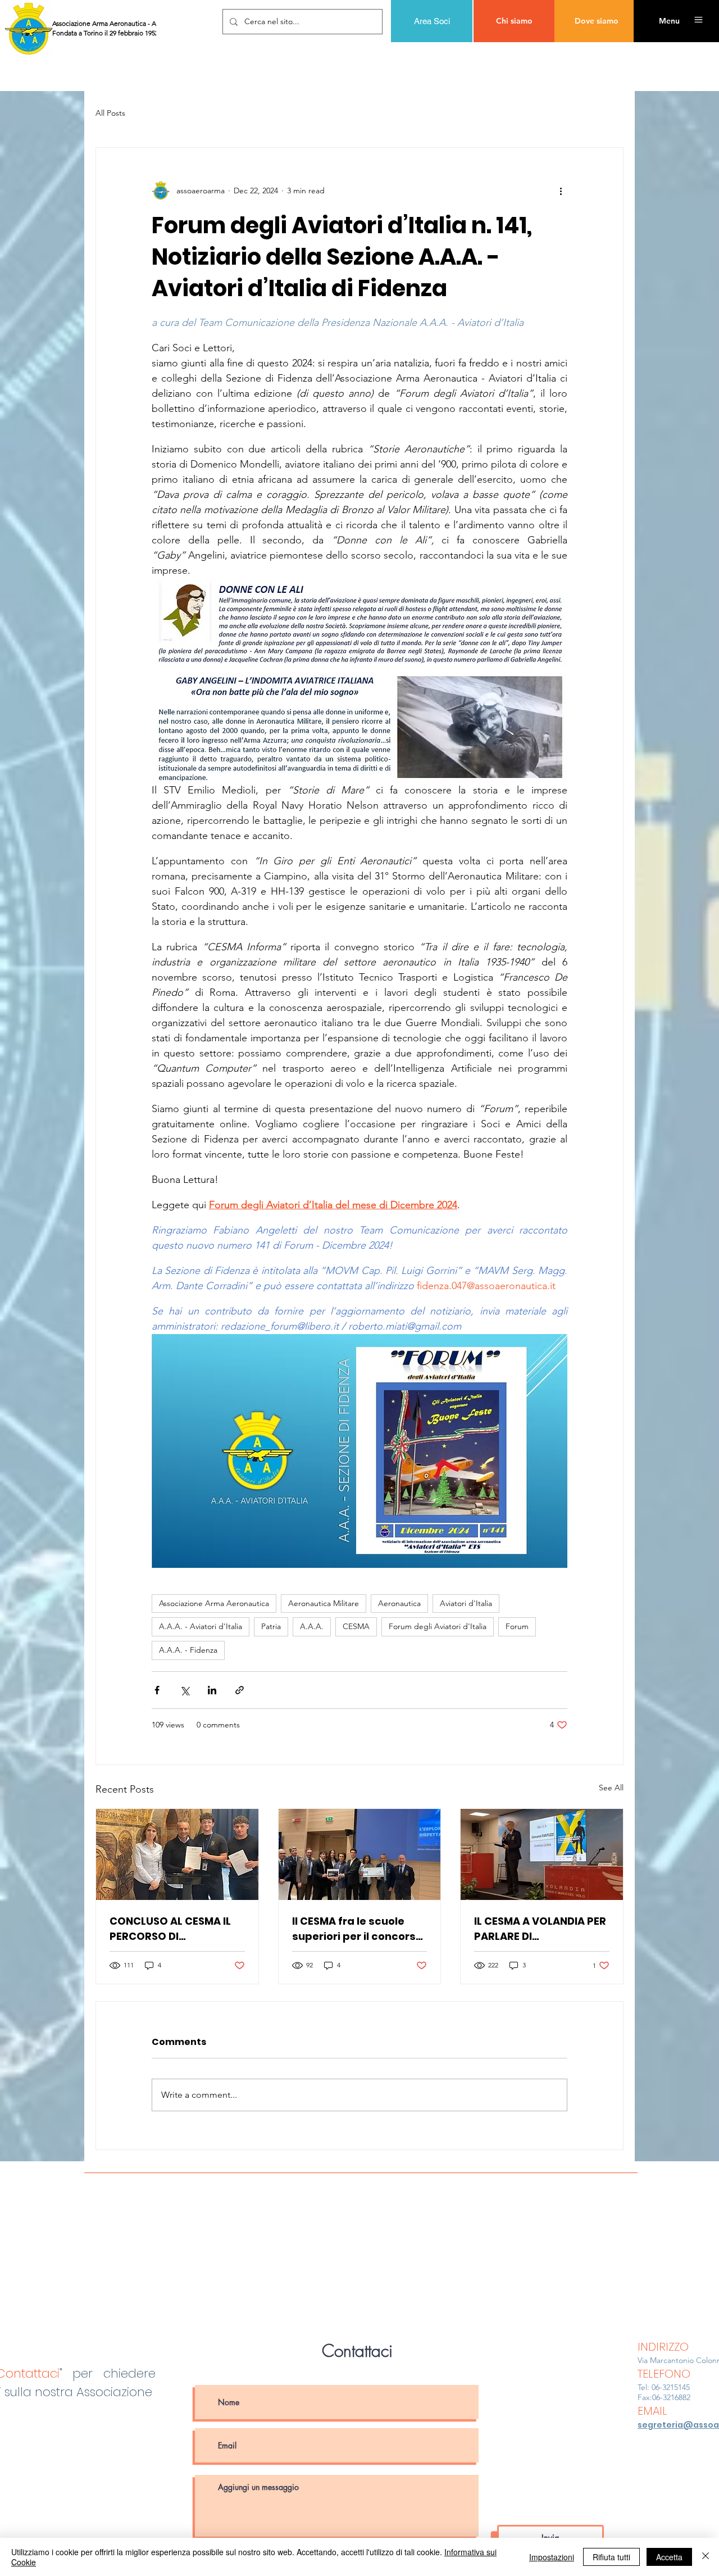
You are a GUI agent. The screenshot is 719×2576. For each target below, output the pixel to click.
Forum (517, 1626)
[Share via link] (240, 1690)
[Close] (706, 2557)
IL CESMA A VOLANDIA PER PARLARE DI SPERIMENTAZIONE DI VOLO (540, 1929)
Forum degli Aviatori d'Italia (438, 1626)
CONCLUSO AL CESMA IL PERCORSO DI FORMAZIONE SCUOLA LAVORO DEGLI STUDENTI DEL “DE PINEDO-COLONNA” (173, 1929)
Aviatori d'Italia (466, 1603)
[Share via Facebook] (157, 1690)
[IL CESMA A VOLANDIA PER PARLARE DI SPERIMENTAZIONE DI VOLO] (542, 1854)
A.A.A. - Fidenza (188, 1650)
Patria (271, 1626)
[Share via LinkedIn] (212, 1690)
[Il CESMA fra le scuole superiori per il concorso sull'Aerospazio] (360, 1854)
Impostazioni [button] (552, 2557)
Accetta (669, 2557)
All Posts (110, 113)
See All (611, 1788)
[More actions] (561, 191)
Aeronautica (399, 1603)
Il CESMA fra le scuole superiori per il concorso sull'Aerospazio (357, 1929)
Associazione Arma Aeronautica (214, 1603)
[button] (669, 21)
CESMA (356, 1626)
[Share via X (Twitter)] (185, 1690)
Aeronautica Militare (324, 1603)
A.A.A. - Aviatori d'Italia (201, 1626)
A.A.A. (312, 1626)
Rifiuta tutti (611, 2557)
